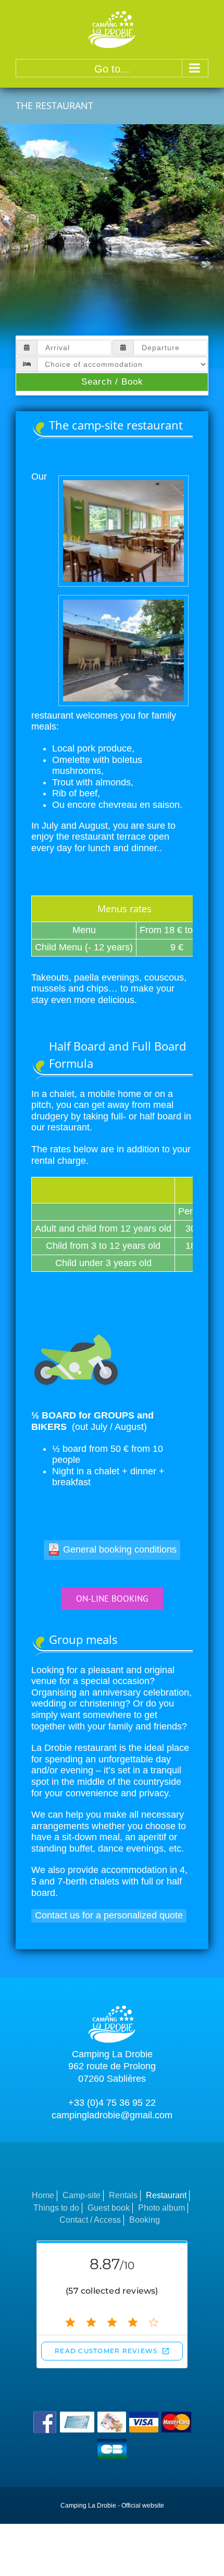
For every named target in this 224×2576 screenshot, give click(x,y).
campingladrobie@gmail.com (112, 2115)
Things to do (56, 2208)
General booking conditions (120, 1549)
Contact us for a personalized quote (109, 1915)
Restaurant (166, 2195)
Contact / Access (90, 2220)
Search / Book (112, 382)
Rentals (123, 2195)
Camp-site (82, 2195)
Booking (145, 2220)
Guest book (109, 2208)
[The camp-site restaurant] (123, 481)
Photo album (161, 2208)
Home (43, 2195)
